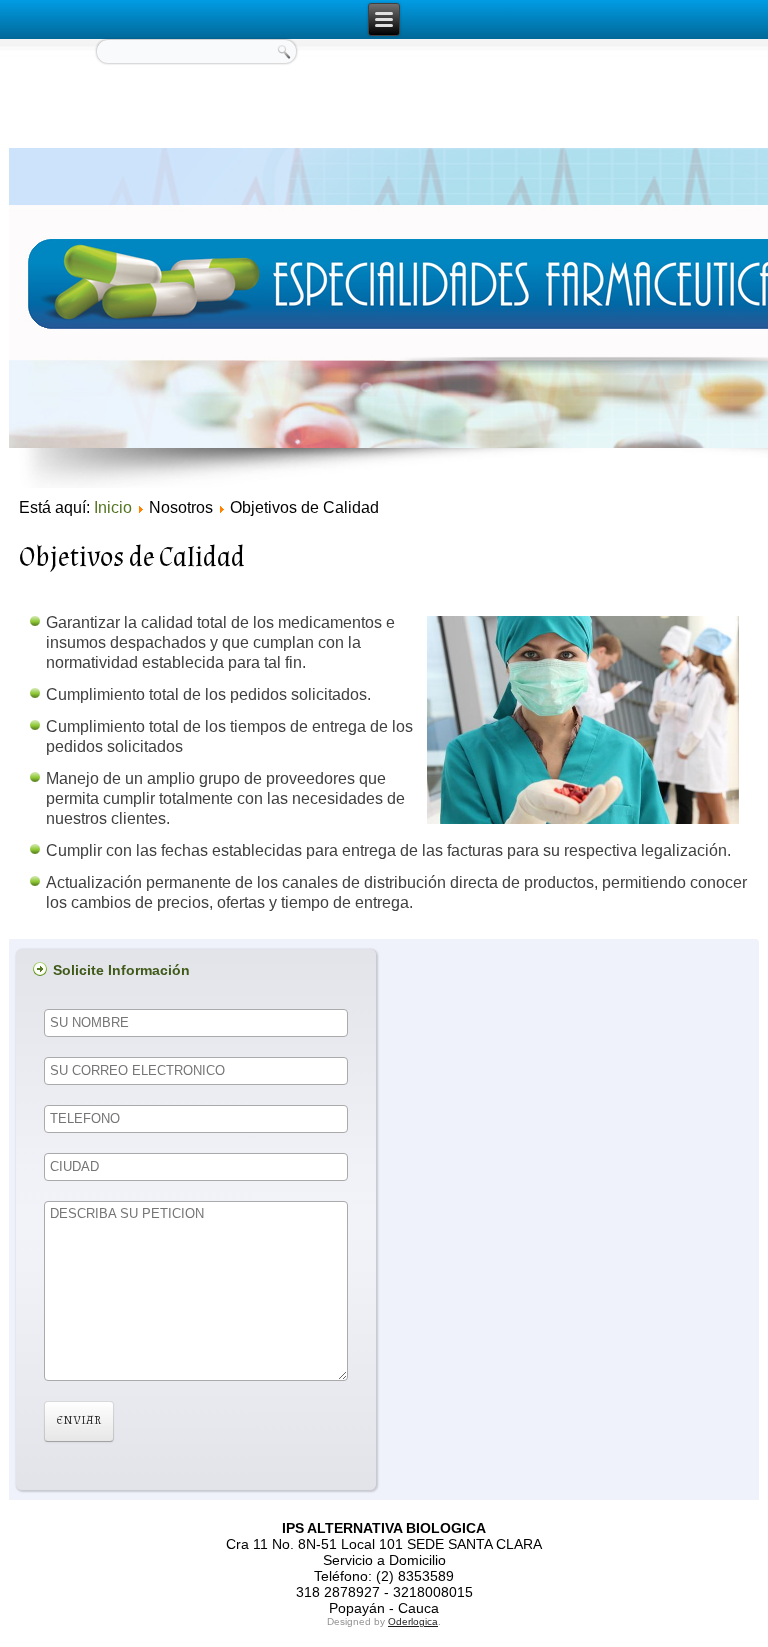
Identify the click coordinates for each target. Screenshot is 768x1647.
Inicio (113, 507)
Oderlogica (413, 1621)
